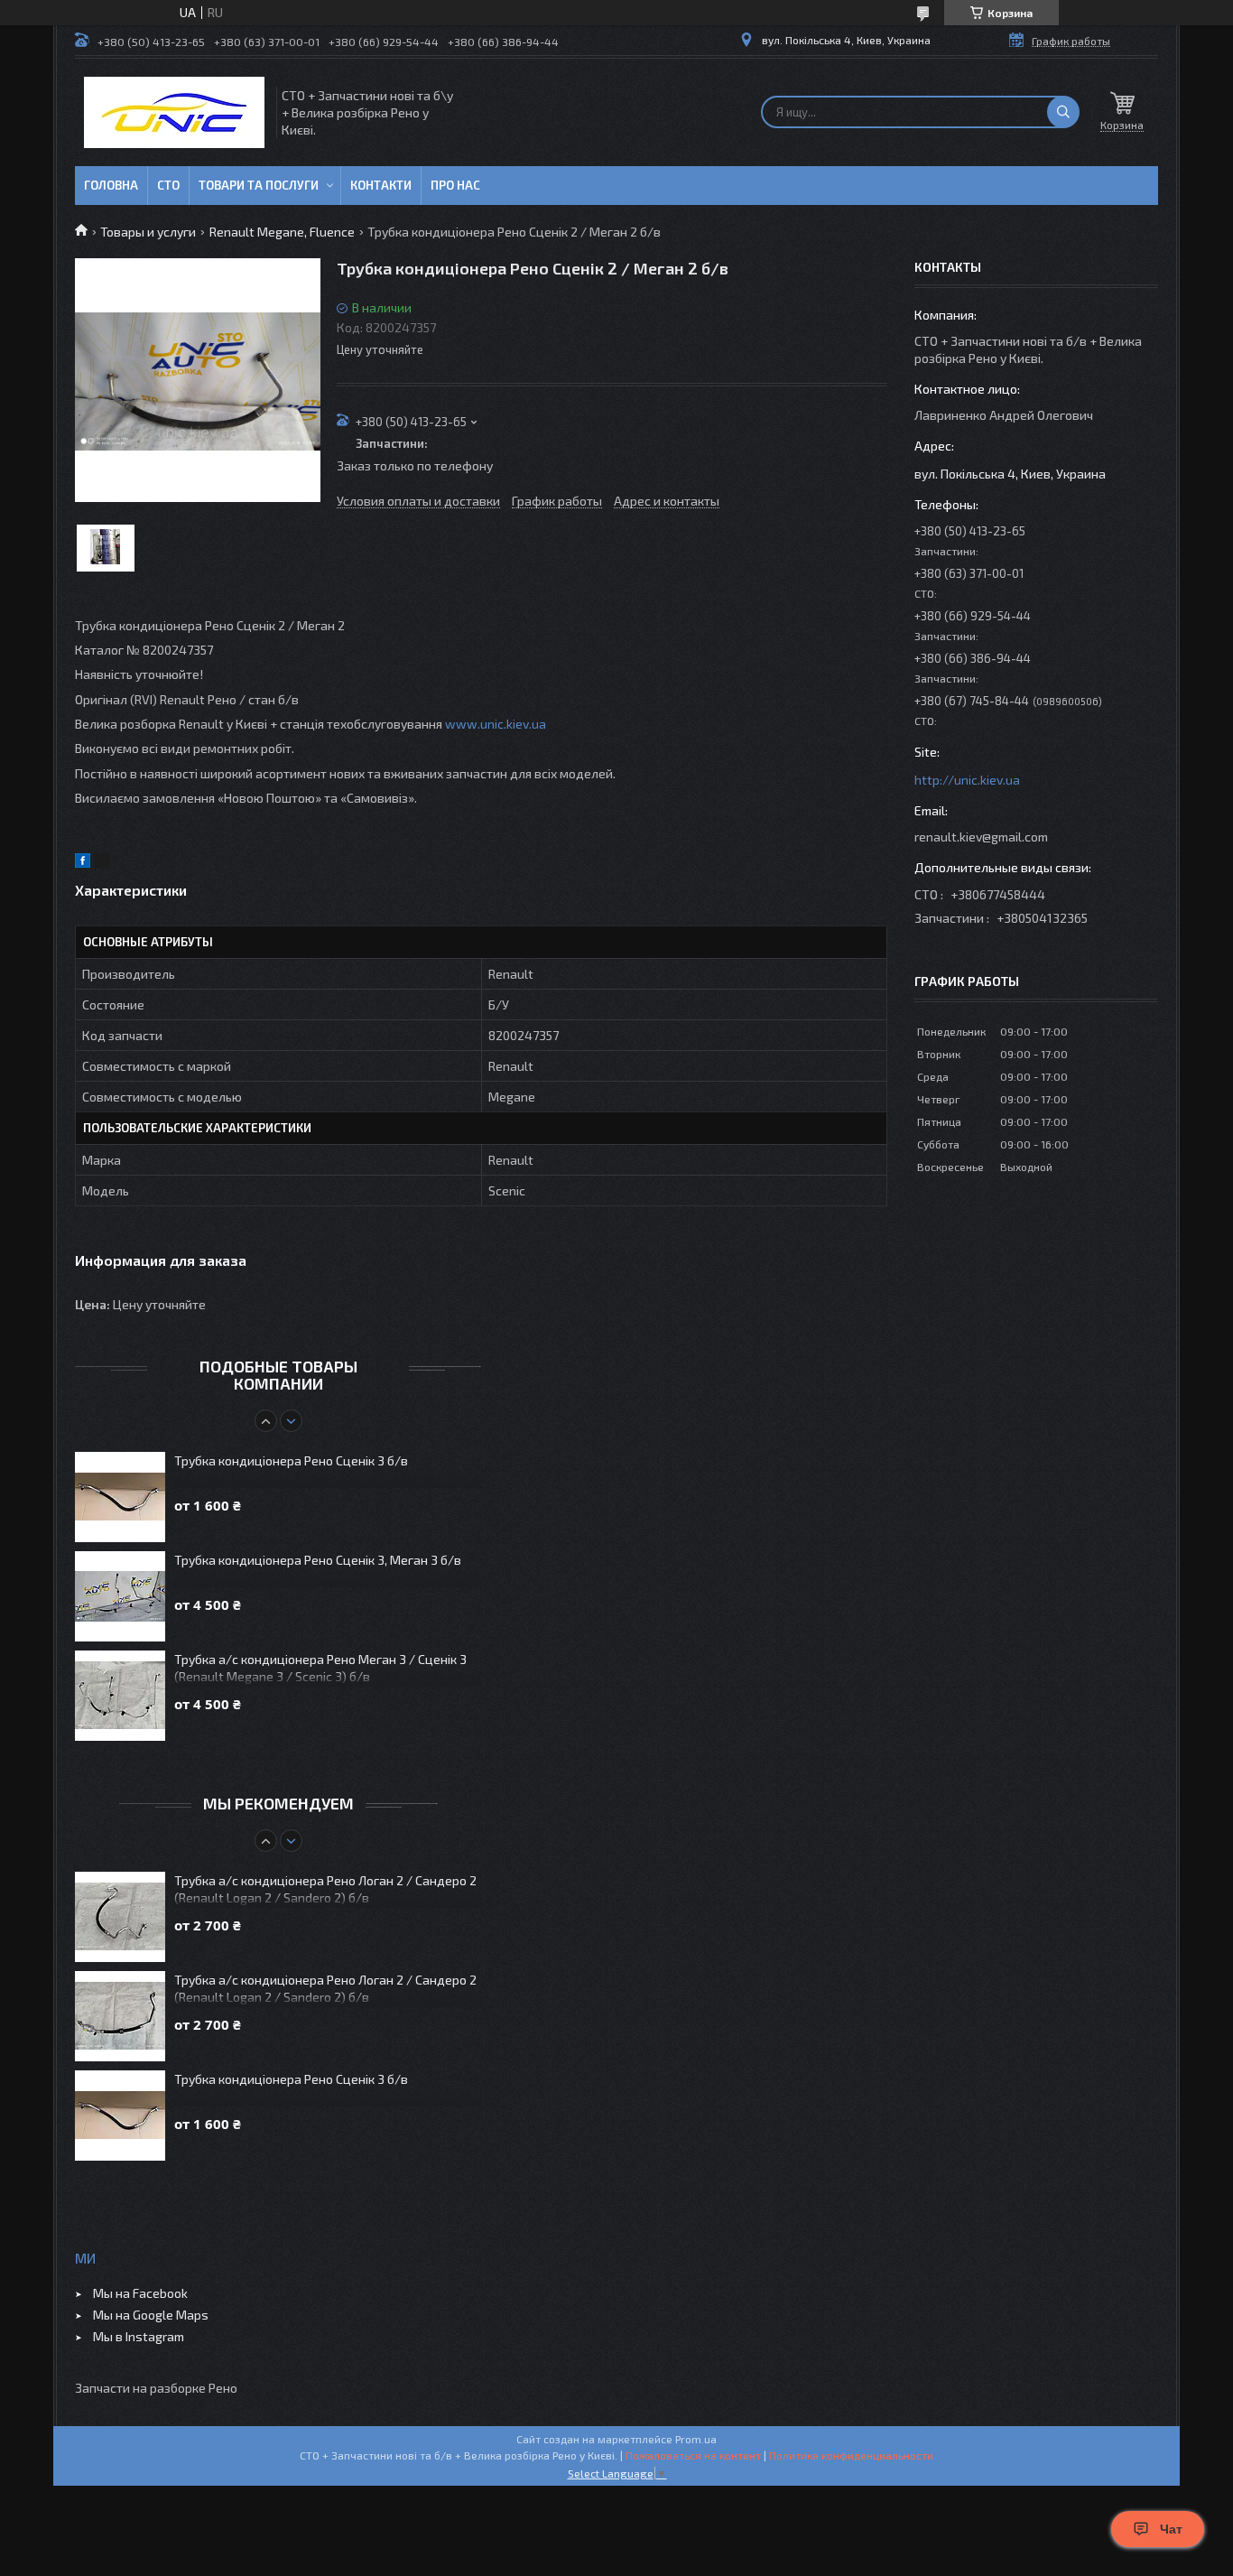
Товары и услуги (148, 232)
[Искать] (1063, 112)
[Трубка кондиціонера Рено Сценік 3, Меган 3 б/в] (120, 1596)
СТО (168, 185)
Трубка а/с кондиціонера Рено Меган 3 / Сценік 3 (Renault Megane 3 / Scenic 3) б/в (320, 1668)
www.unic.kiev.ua (496, 724)
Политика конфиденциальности (851, 2455)
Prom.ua (696, 2439)
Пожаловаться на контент (693, 2455)
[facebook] (83, 863)
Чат (1171, 2529)
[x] (102, 863)
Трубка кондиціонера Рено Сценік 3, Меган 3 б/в (318, 1560)
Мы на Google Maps (151, 2315)
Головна (111, 185)
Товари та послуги (259, 185)
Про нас (455, 185)
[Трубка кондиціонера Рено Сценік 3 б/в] (120, 1497)
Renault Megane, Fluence (282, 232)
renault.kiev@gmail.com (981, 837)
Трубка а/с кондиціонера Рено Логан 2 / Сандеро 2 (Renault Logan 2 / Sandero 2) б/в (325, 1889)
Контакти (381, 185)
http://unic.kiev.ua (967, 780)
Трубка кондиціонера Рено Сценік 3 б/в (291, 1460)
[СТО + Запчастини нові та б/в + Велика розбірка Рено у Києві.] (174, 112)
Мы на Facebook (140, 2293)
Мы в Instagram (139, 2336)
